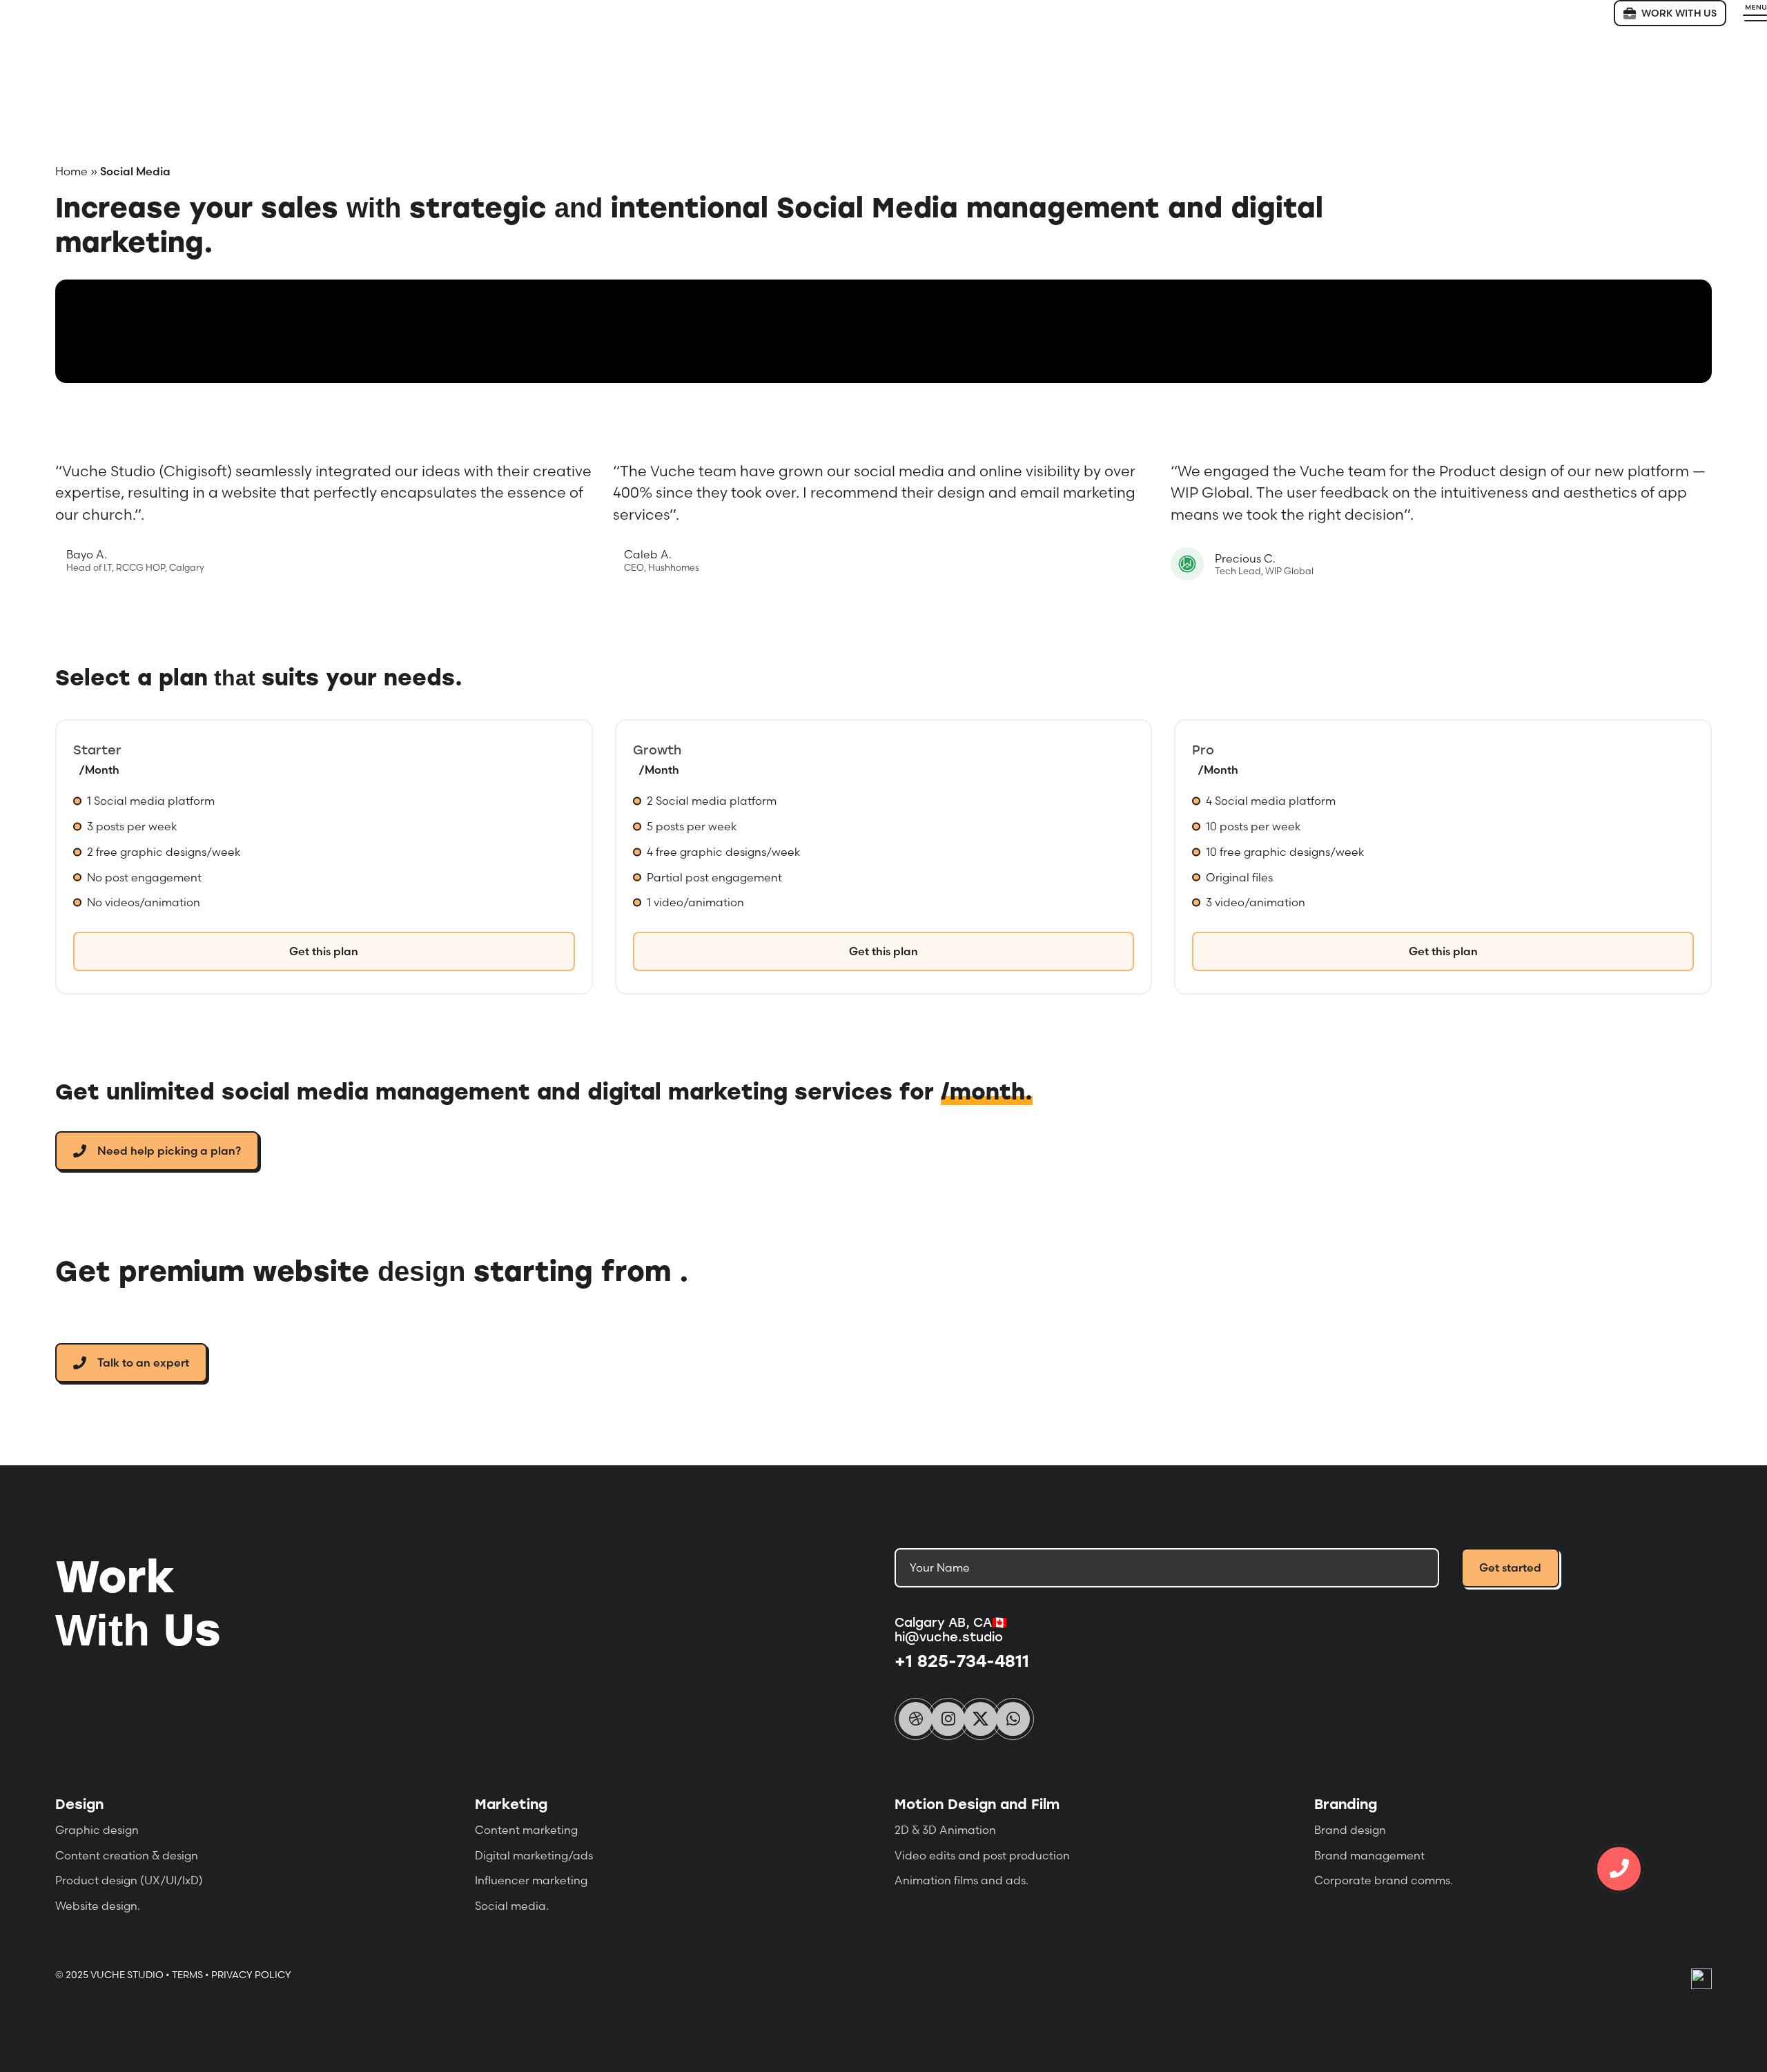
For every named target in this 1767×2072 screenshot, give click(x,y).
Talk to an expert (143, 1362)
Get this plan (324, 951)
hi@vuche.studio (949, 1636)
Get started (1510, 1567)
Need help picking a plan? (169, 1151)
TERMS (187, 1975)
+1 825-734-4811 (962, 1660)
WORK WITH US (1679, 13)
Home (71, 171)
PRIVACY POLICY (251, 1975)
